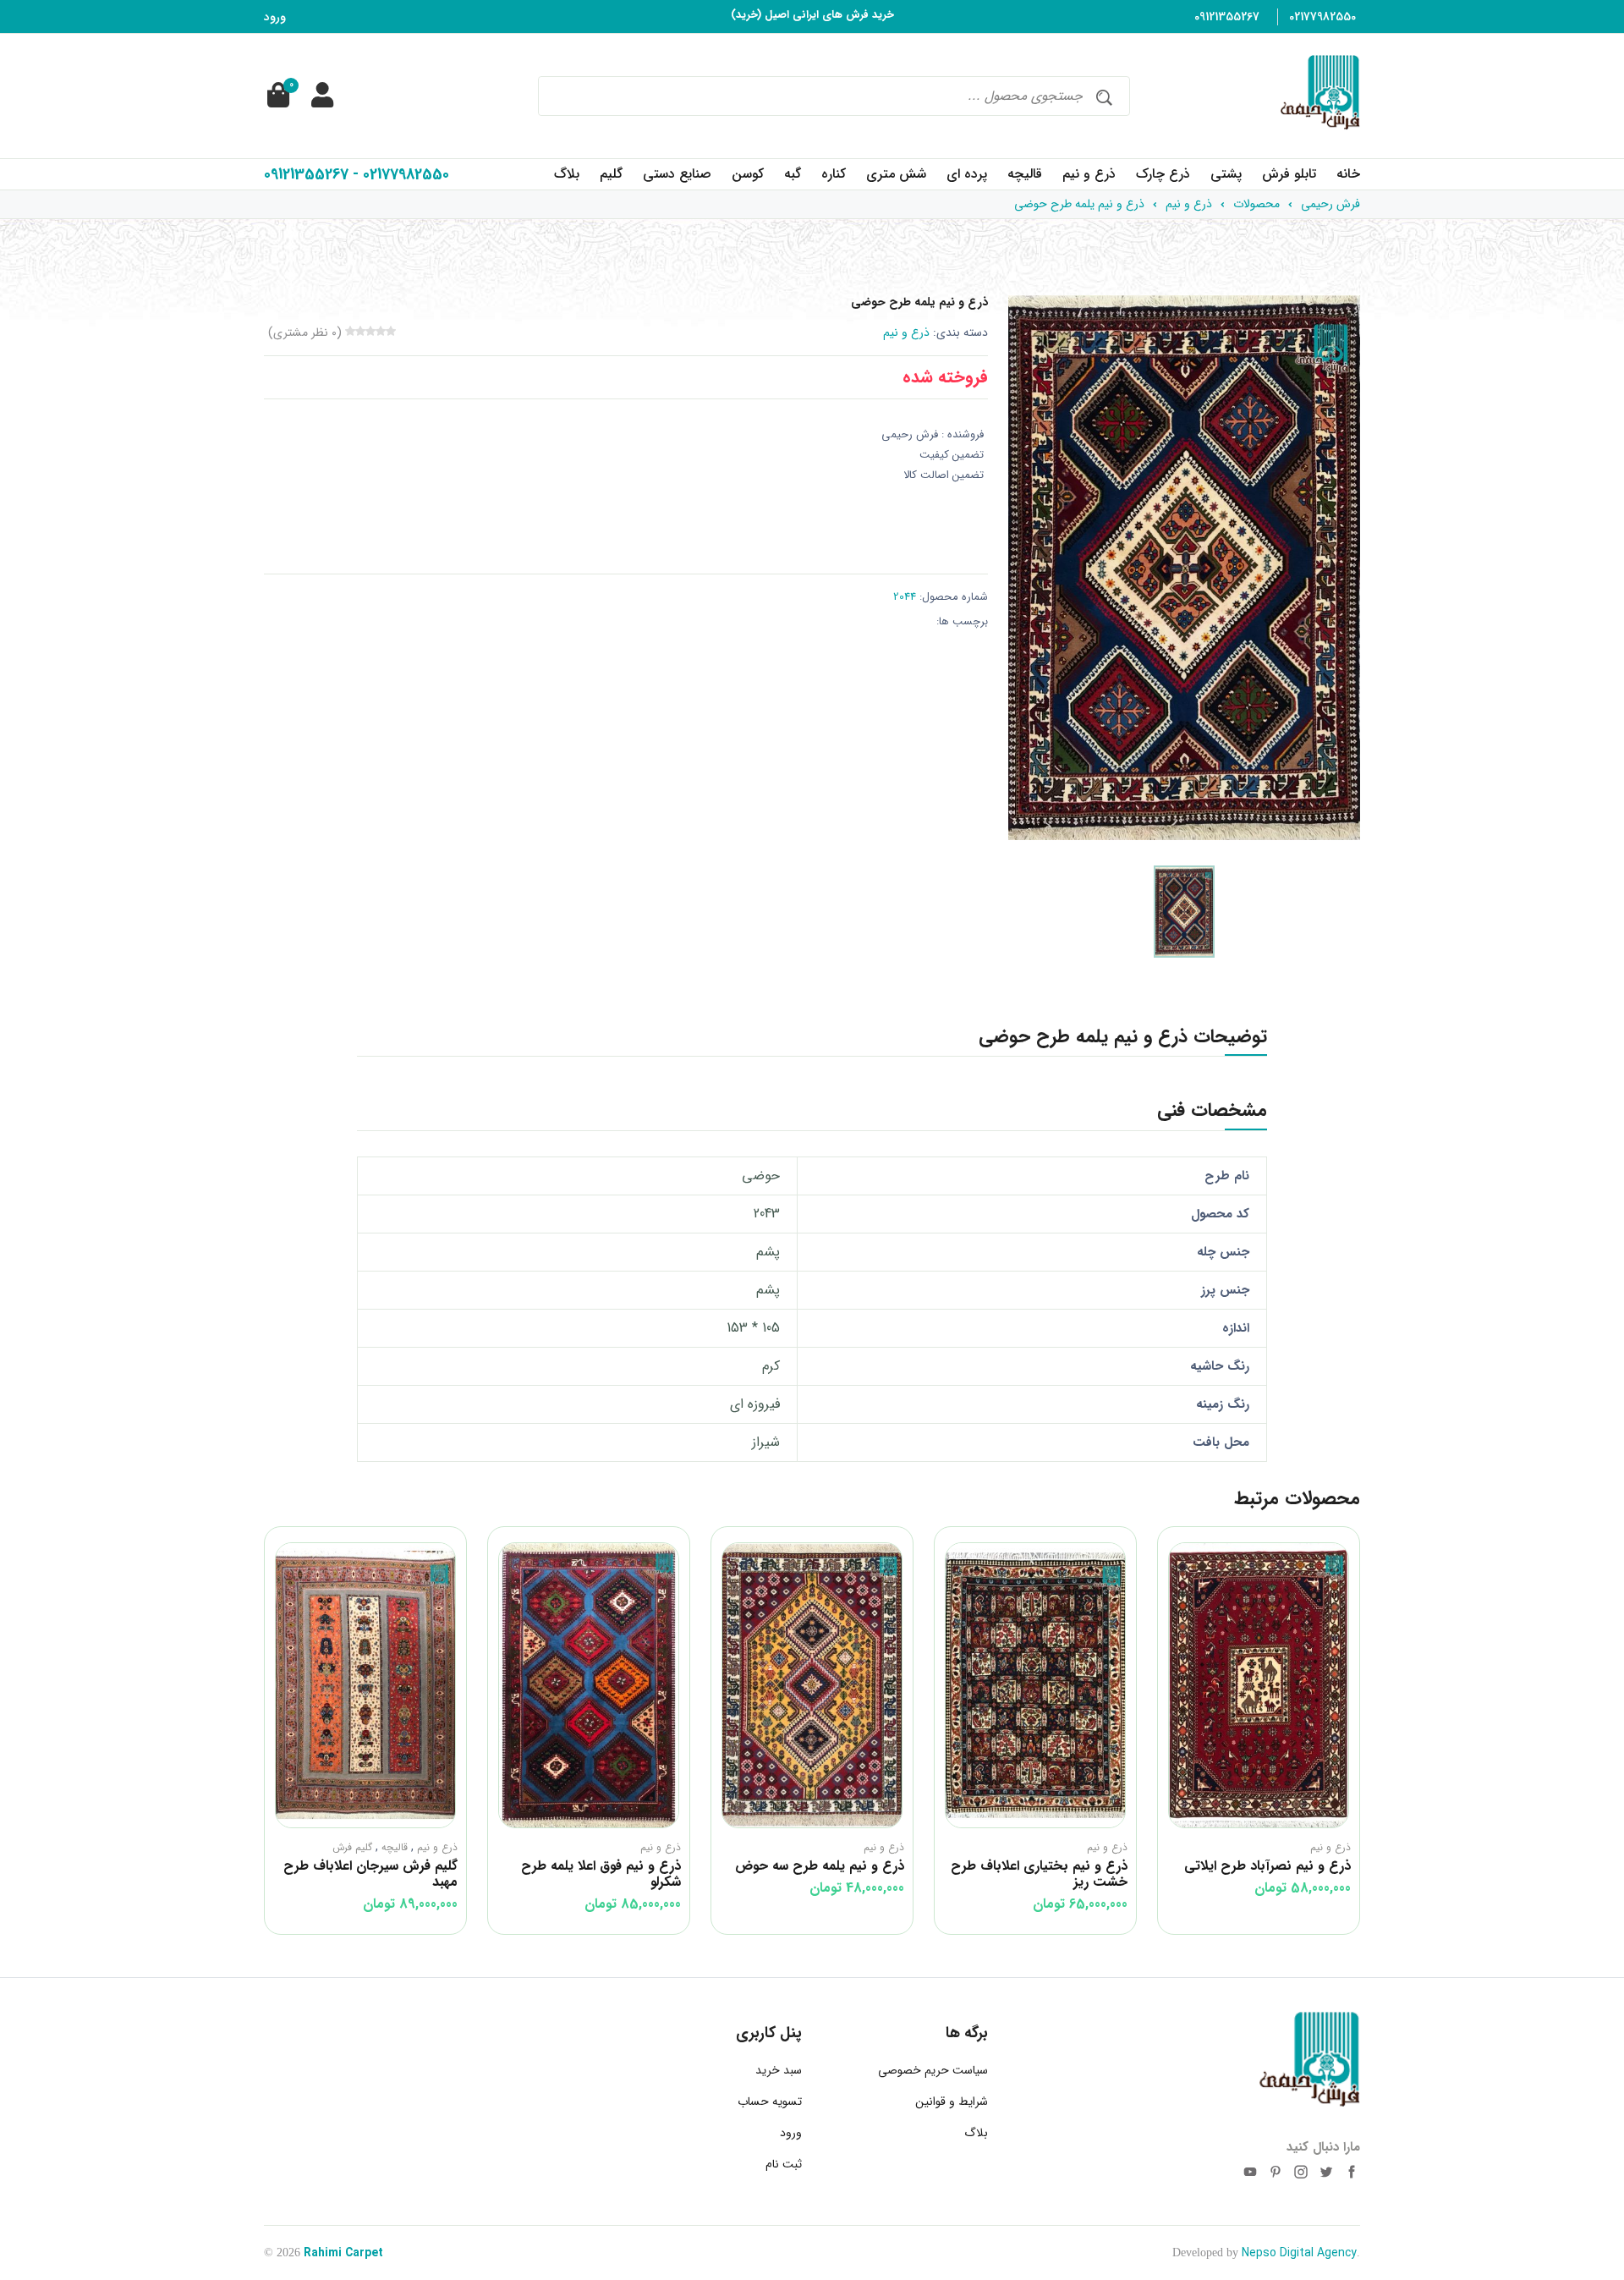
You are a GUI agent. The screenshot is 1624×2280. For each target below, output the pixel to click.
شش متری (896, 174)
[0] (277, 96)
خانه (1348, 174)
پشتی (1226, 174)
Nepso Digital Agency (1299, 2253)
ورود (275, 17)
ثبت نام (784, 2164)
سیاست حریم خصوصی (933, 2070)
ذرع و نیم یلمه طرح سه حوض (820, 1866)
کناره (834, 174)
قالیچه (1025, 174)
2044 (905, 597)
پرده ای (967, 174)
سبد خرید (779, 2070)
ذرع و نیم (1089, 174)
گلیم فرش (352, 1847)
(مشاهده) (771, 16)
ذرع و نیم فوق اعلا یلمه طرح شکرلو (601, 1874)
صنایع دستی (677, 174)
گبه (793, 174)
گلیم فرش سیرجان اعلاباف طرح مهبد (370, 1874)
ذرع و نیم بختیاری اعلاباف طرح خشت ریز (1039, 1874)
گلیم (611, 174)
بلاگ (567, 174)
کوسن (748, 174)
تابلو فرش (1289, 174)
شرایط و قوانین (952, 2101)
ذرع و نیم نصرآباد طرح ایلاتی (1267, 1866)
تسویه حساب (770, 2101)
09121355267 (1227, 17)
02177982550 (1322, 17)
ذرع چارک (1163, 174)
